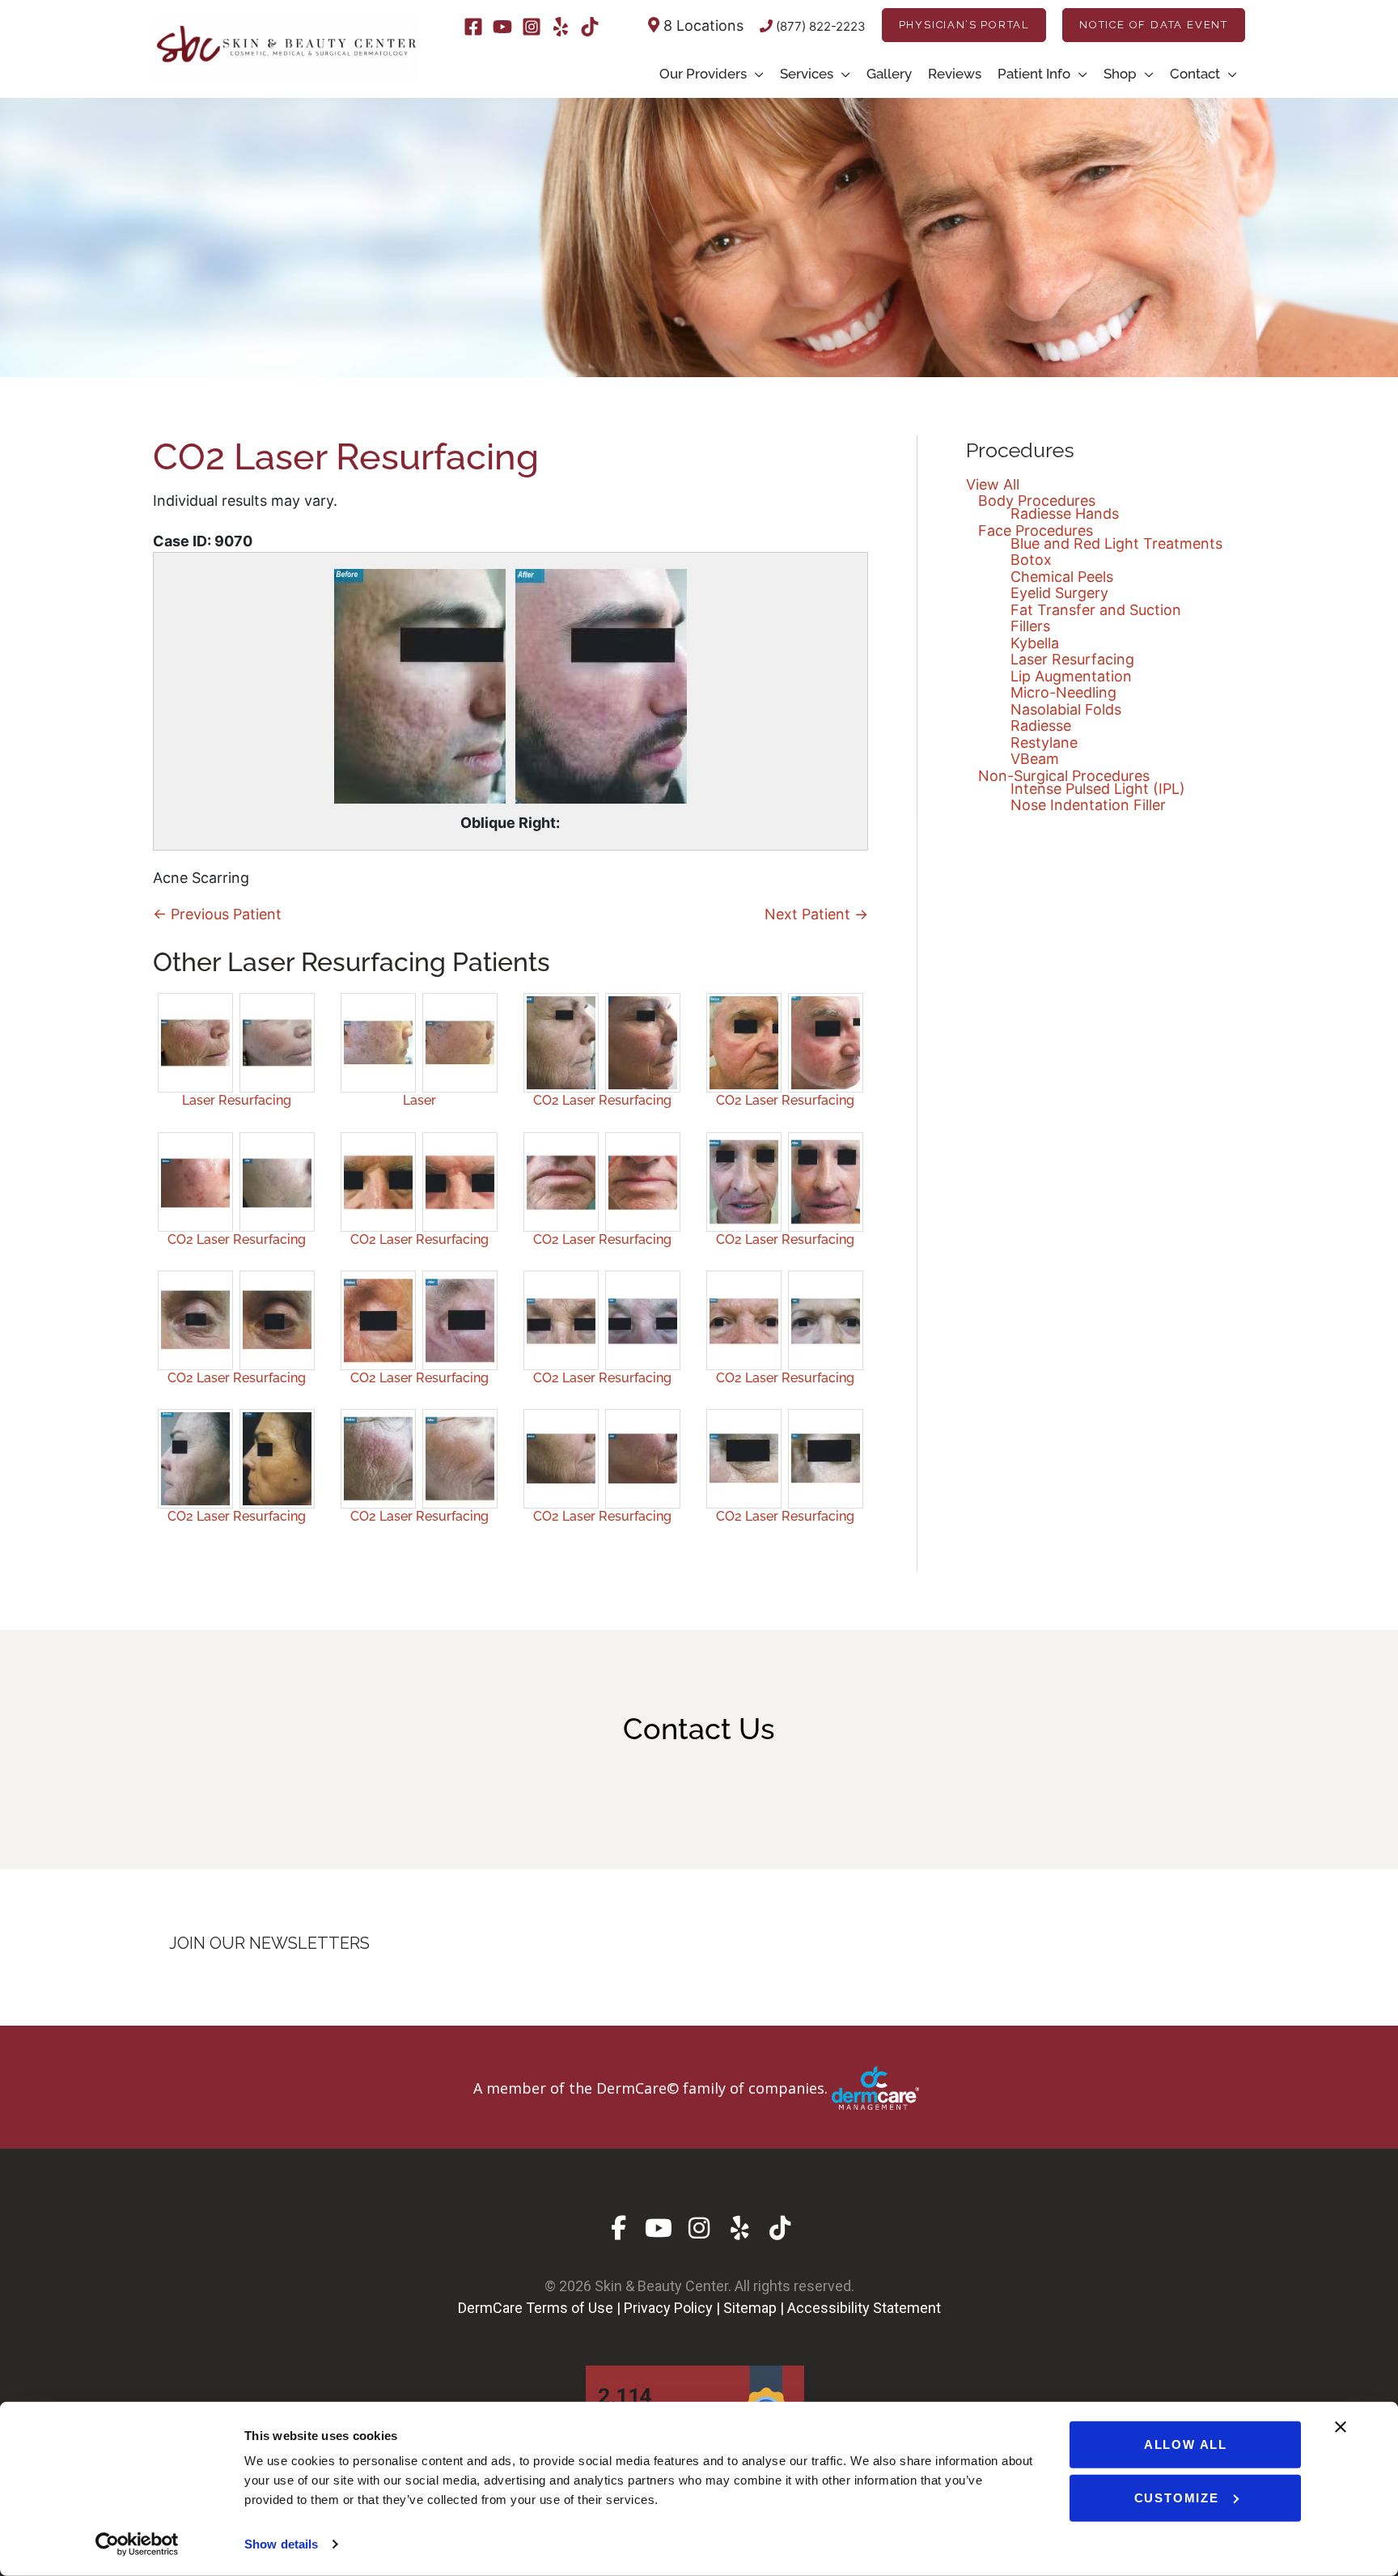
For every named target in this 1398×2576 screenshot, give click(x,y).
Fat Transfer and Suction (1096, 610)
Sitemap (750, 2308)
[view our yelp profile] (740, 2228)
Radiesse (1041, 726)
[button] (964, 25)
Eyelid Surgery (1059, 593)
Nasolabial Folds (1066, 709)
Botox (1031, 560)
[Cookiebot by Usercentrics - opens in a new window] (137, 2544)
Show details (281, 2544)
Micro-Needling (1063, 692)
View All (993, 484)
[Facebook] (473, 27)
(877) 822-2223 (819, 26)
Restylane (1044, 743)
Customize (1177, 2497)
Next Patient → (816, 914)
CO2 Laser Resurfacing (602, 1100)
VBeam (1035, 759)
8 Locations (701, 25)
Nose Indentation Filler (1088, 805)
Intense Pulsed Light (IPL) (1098, 789)
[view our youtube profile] (659, 2228)
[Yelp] (561, 27)
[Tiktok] (590, 27)
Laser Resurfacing (237, 1100)
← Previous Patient (217, 914)
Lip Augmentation (1071, 676)
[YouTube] (502, 27)
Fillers (1030, 626)
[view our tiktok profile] (780, 2228)
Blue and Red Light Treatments (1116, 543)
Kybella (1035, 643)
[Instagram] (532, 27)
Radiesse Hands (1065, 514)
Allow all (1186, 2444)
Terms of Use (570, 2308)
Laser (419, 1100)
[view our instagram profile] (699, 2228)
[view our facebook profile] (619, 2228)
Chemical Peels (1062, 577)
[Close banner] (1341, 2427)
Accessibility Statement (864, 2308)
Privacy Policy (668, 2308)
